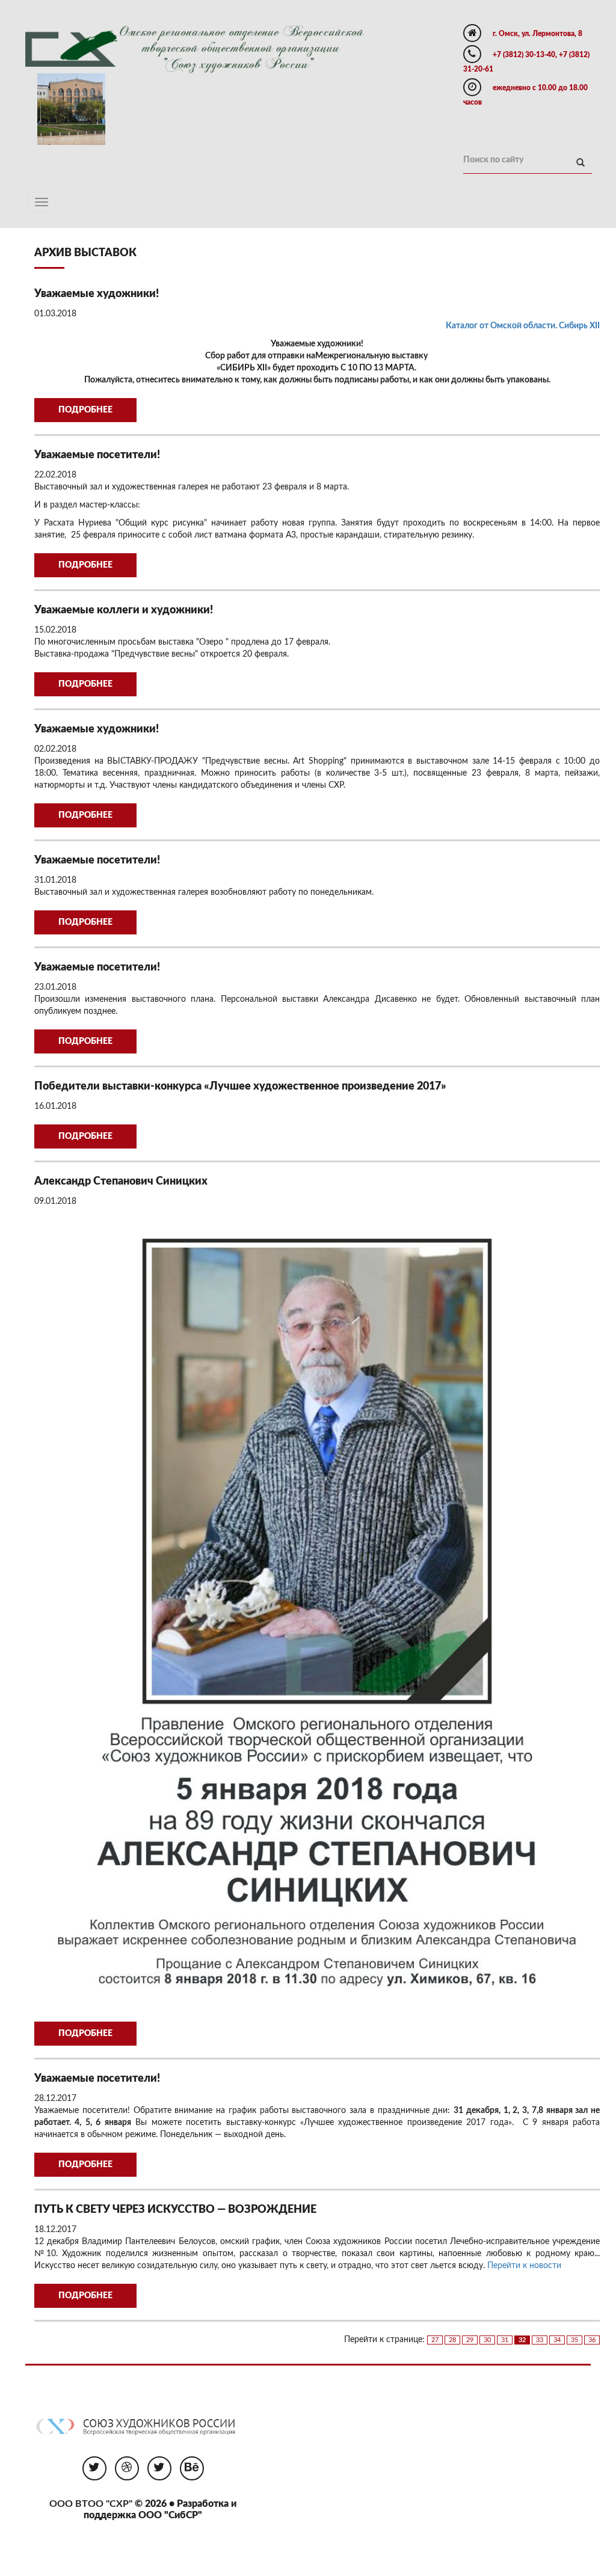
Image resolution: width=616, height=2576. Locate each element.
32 (522, 2340)
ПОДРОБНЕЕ (85, 410)
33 (540, 2340)
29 (470, 2340)
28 (452, 2340)
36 (592, 2340)
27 (435, 2340)
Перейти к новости (524, 2266)
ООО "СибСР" (170, 2515)
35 (574, 2340)
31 (505, 2340)
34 (557, 2340)
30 (487, 2340)
